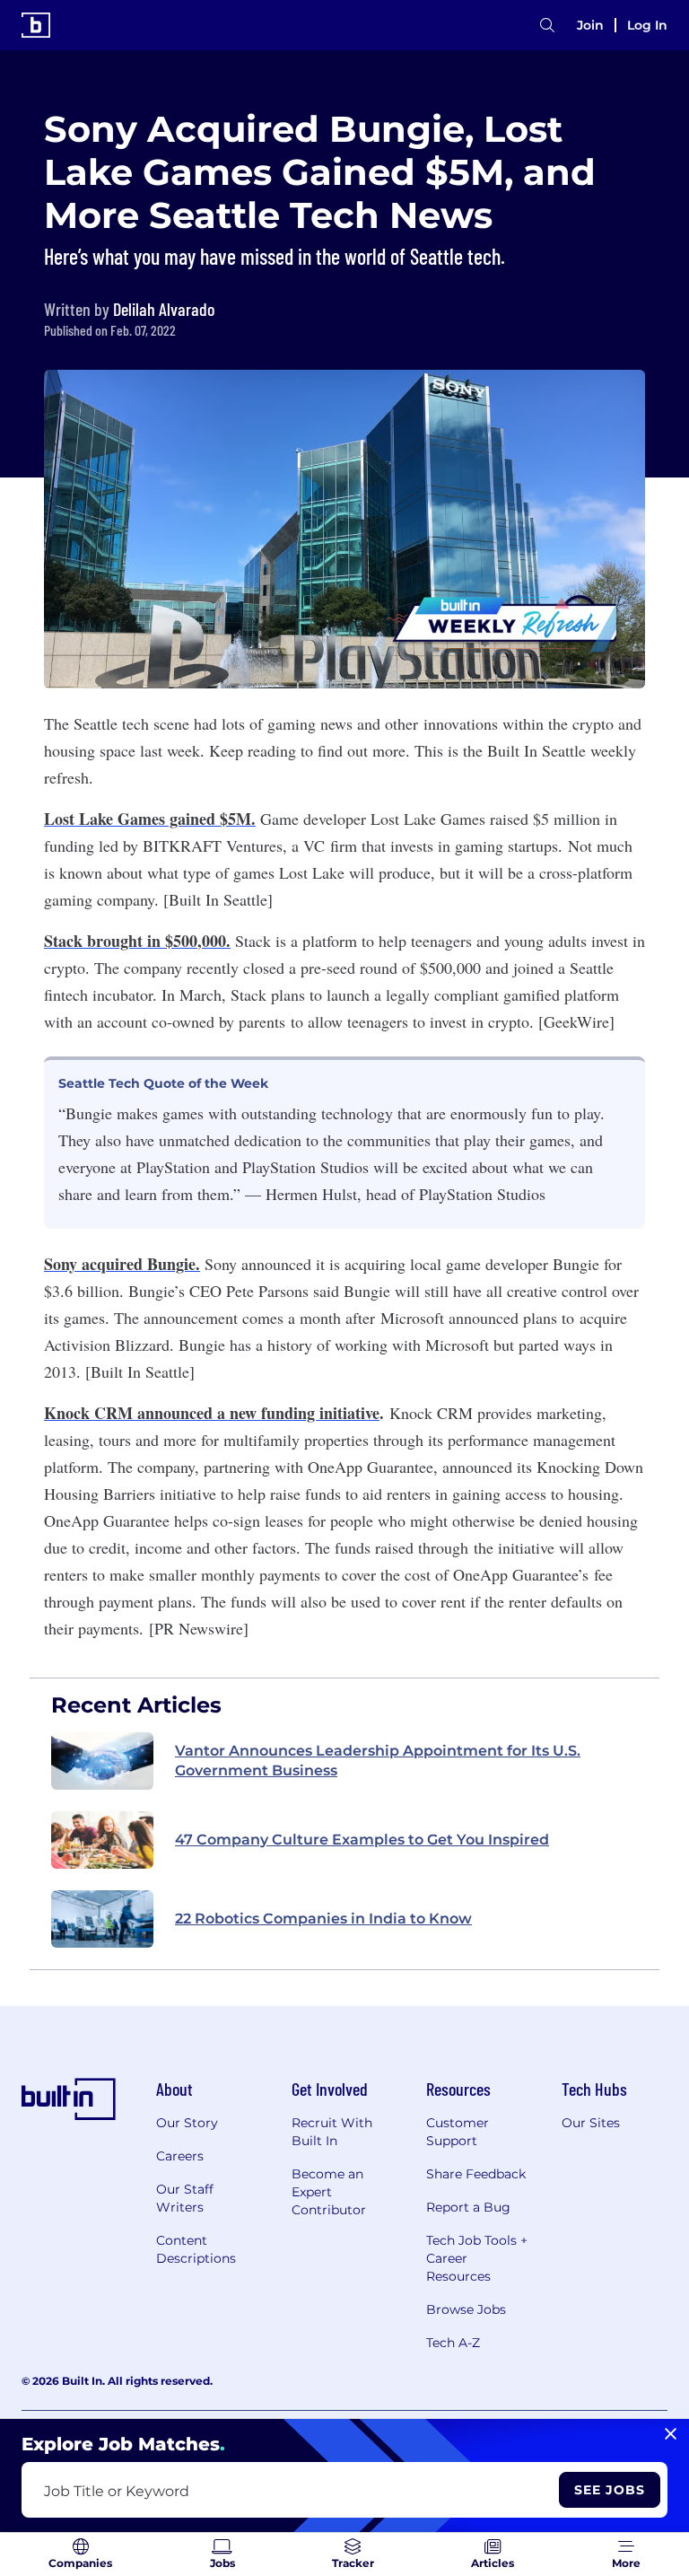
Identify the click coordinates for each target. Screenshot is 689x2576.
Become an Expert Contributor (329, 2192)
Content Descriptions (196, 2249)
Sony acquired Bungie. (122, 1264)
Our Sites (591, 2123)
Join (590, 25)
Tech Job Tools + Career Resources (477, 2258)
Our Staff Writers (185, 2198)
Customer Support (458, 2132)
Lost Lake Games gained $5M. (150, 819)
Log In (647, 25)
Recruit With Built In (332, 2132)
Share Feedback (476, 2174)
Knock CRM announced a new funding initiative (212, 1413)
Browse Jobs (466, 2309)
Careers (180, 2156)
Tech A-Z (453, 2343)
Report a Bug (468, 2207)
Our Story (187, 2123)
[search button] (547, 26)
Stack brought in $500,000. (137, 941)
